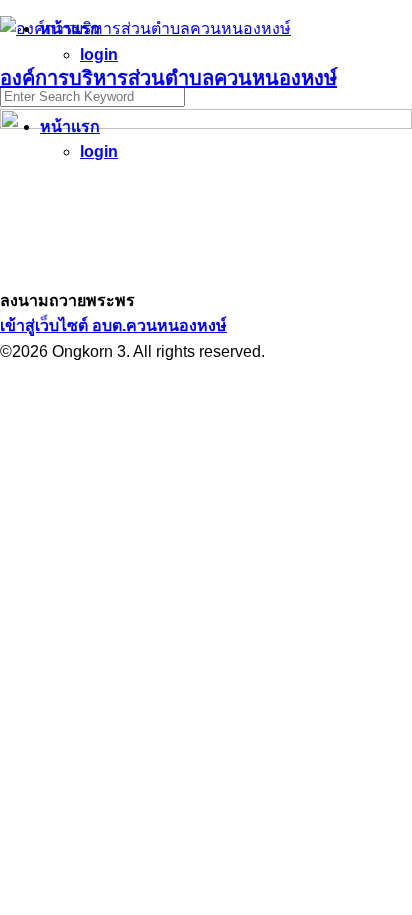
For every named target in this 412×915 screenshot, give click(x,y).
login (99, 151)
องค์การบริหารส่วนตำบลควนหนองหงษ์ (168, 78)
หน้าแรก (70, 126)
